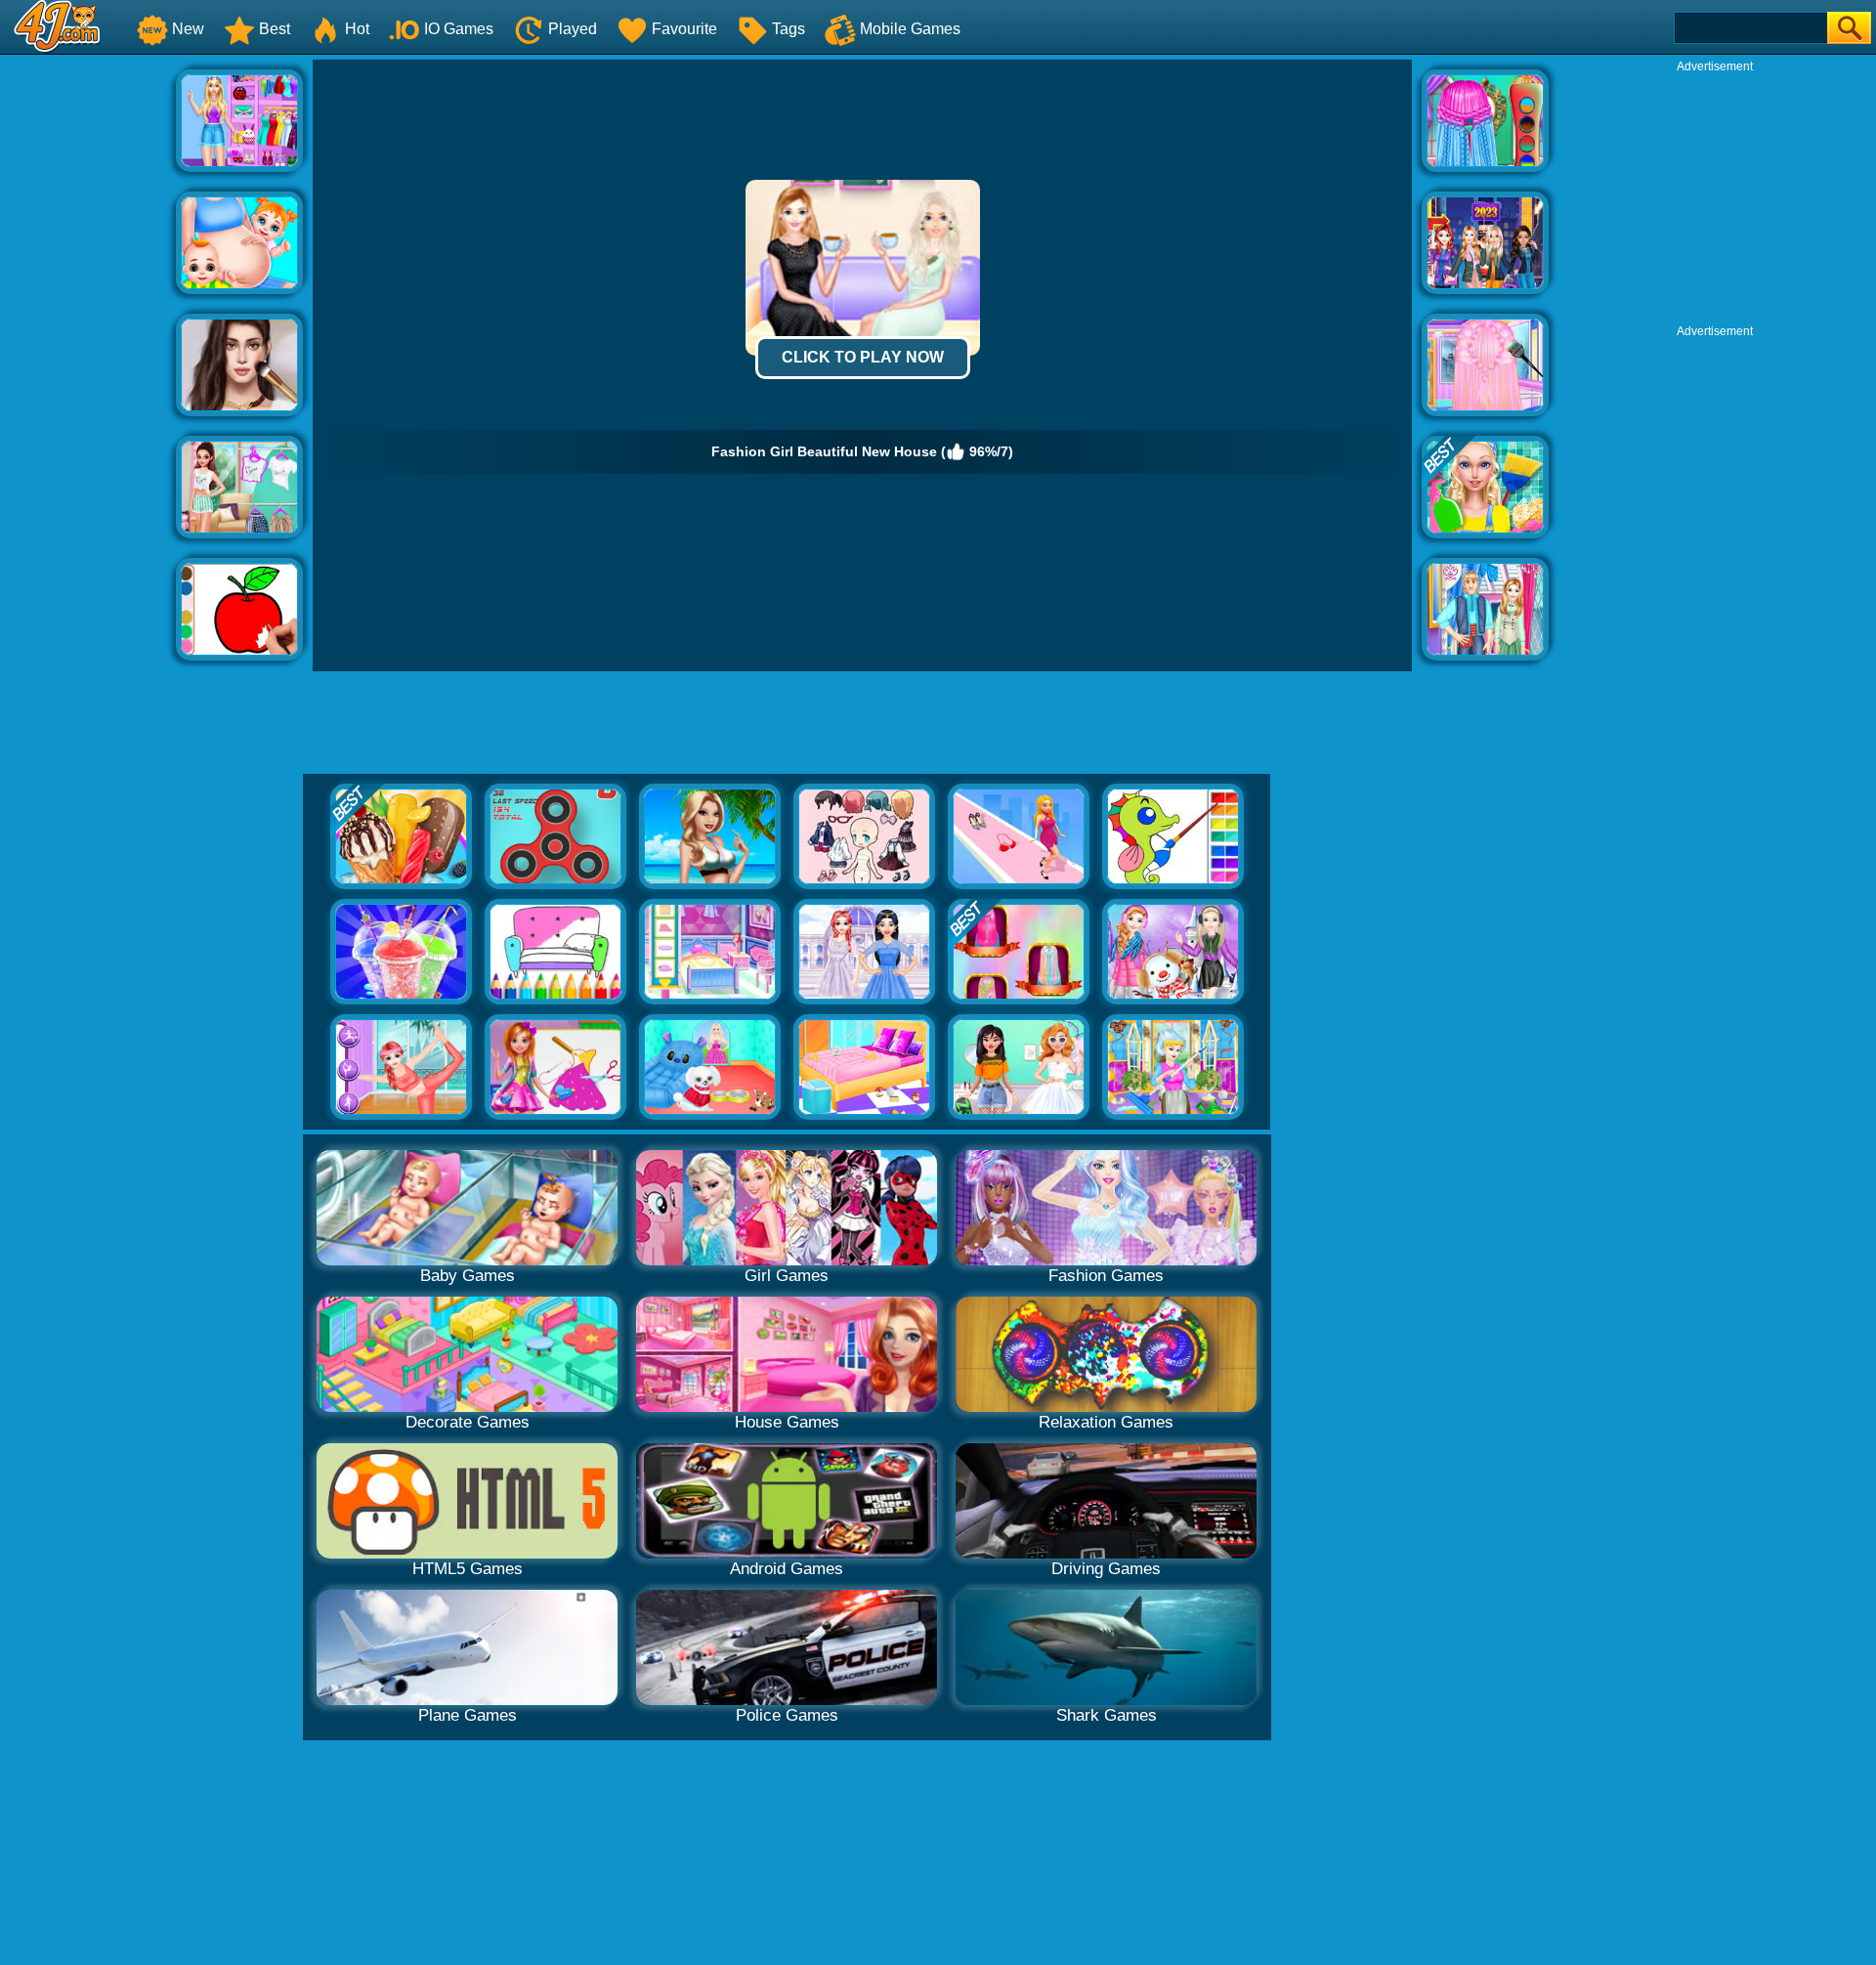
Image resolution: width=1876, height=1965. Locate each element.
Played (573, 29)
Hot (357, 29)
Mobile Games (910, 29)
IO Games (459, 29)
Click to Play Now (863, 357)
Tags (789, 29)
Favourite (684, 29)
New (188, 29)
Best (275, 29)
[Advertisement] (88, 353)
